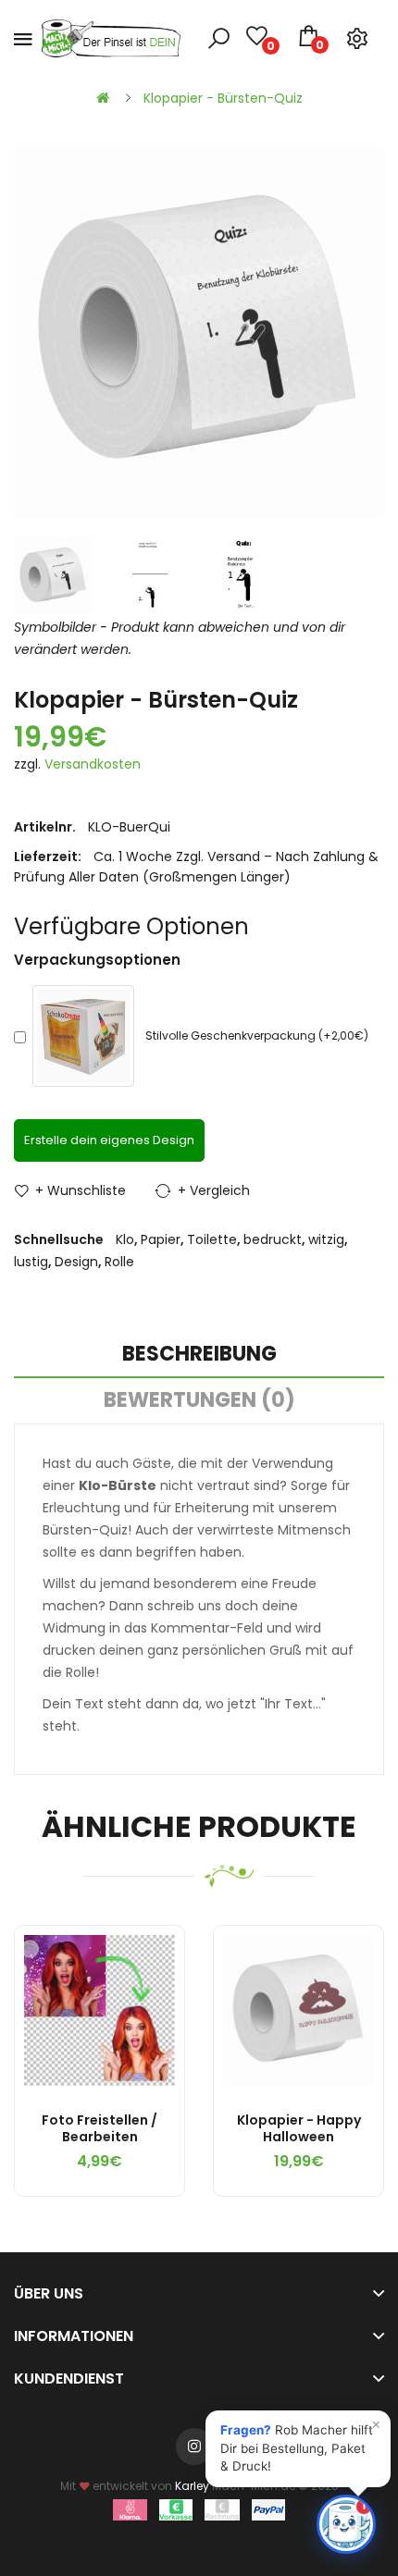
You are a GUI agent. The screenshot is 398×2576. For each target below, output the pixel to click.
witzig (326, 1239)
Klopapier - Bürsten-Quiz (223, 98)
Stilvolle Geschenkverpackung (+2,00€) (257, 1035)
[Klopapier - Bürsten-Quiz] (53, 576)
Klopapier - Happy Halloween (299, 2128)
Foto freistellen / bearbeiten (99, 2128)
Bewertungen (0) (199, 1400)
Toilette (212, 1239)
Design (76, 1262)
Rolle (119, 1262)
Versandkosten (93, 764)
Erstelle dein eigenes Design (109, 1140)
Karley (192, 2486)
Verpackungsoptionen (97, 960)
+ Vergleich (214, 1190)
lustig (31, 1262)
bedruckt (273, 1239)
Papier (161, 1239)
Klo (125, 1239)
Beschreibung (199, 1354)
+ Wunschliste (81, 1190)
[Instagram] (194, 2447)
